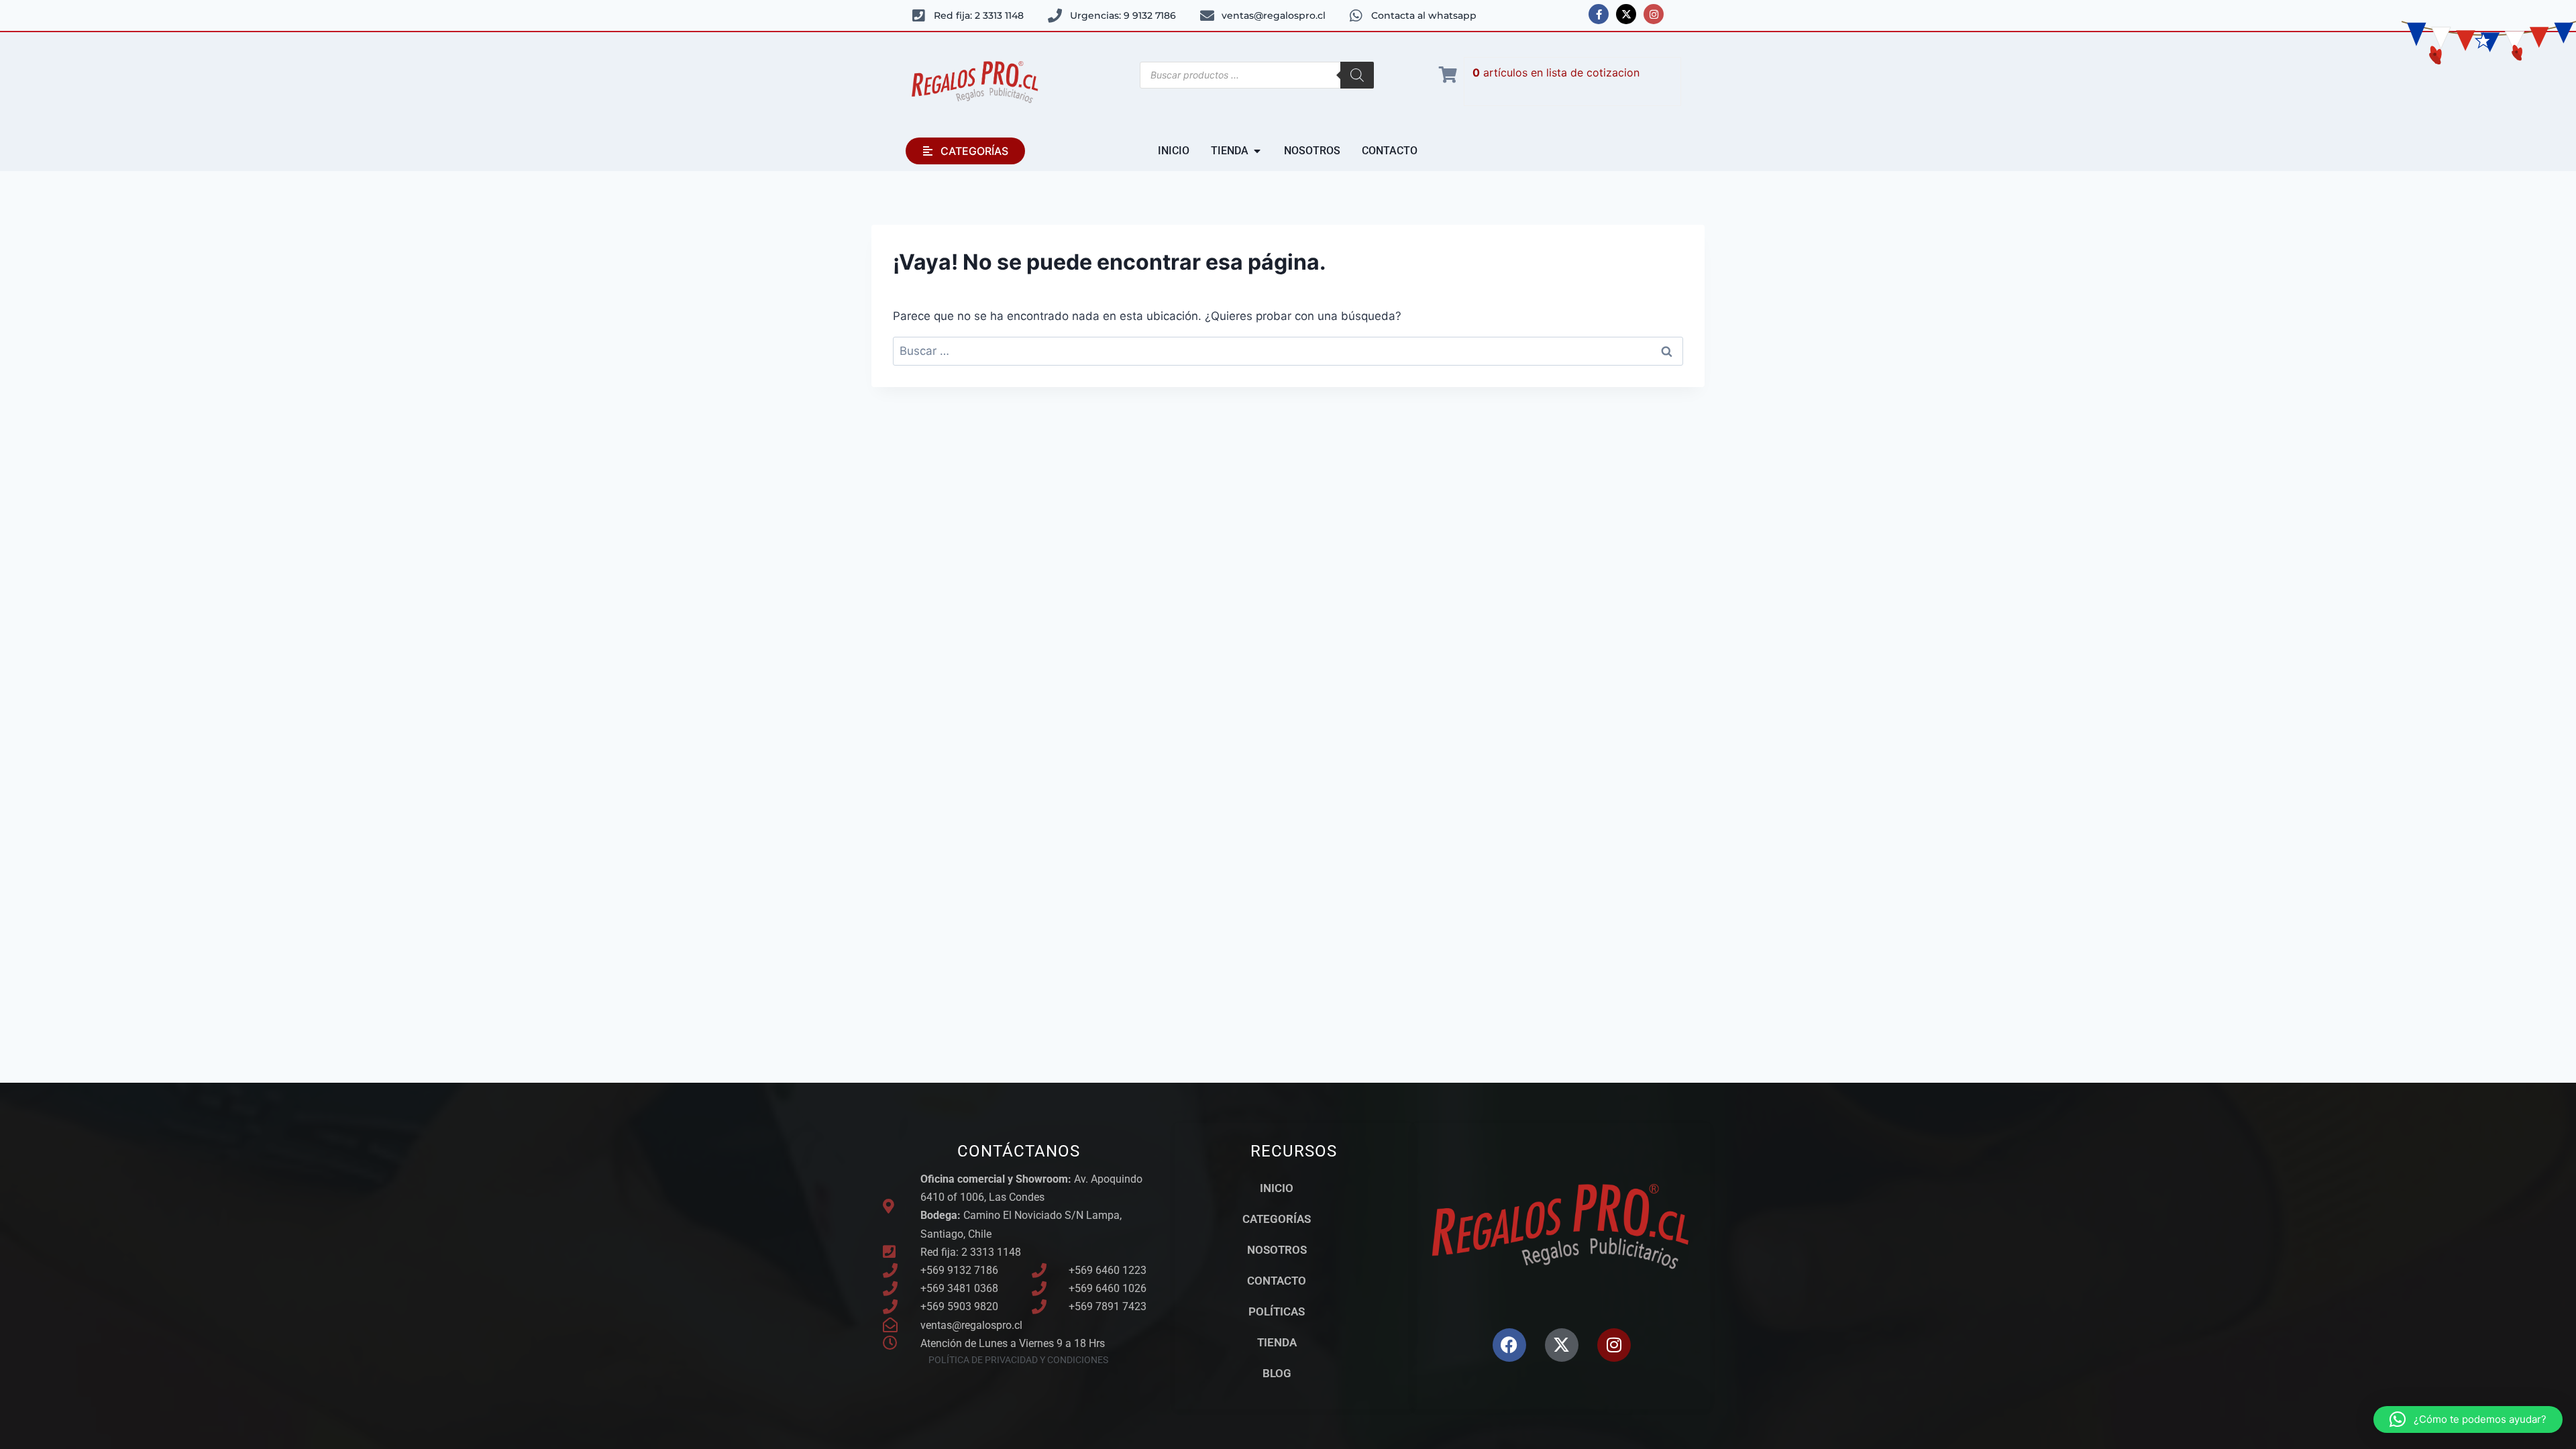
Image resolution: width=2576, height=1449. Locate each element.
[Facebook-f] (1599, 14)
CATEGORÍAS (1277, 1219)
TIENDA (1277, 1342)
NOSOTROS (1277, 1250)
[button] (2468, 1419)
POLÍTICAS (1277, 1311)
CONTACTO (1277, 1281)
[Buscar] (1357, 75)
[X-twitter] (1626, 14)
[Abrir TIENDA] (1257, 151)
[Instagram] (1654, 14)
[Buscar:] (1288, 351)
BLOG (1277, 1373)
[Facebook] (1509, 1345)
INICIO (1277, 1188)
